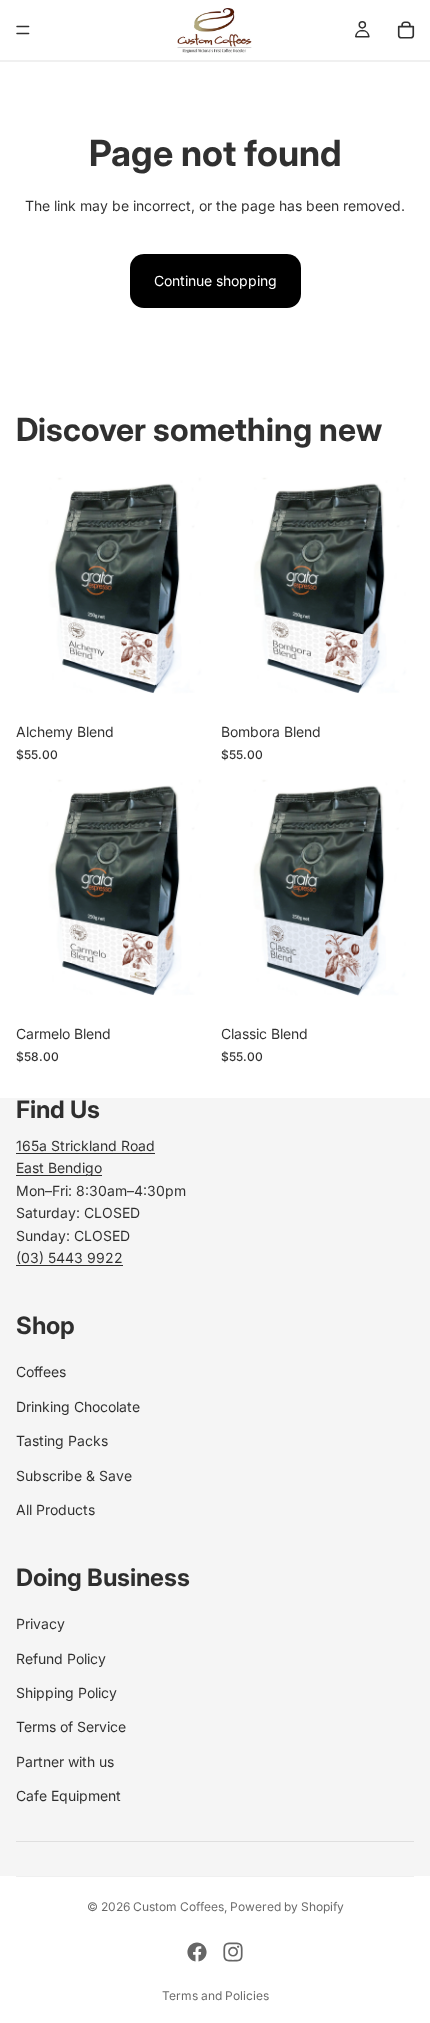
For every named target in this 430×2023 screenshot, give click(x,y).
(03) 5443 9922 (69, 1257)
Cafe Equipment (68, 1795)
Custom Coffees (178, 1906)
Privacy (40, 1623)
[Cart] (406, 30)
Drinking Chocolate (78, 1406)
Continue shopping (215, 280)
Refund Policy (61, 1658)
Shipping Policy (66, 1692)
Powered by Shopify (287, 1906)
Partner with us (65, 1761)
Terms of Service (71, 1726)
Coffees (41, 1371)
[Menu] (23, 30)
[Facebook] (197, 1952)
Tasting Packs (62, 1440)
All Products (55, 1509)
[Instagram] (233, 1952)
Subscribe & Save (74, 1475)
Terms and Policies (215, 1995)
